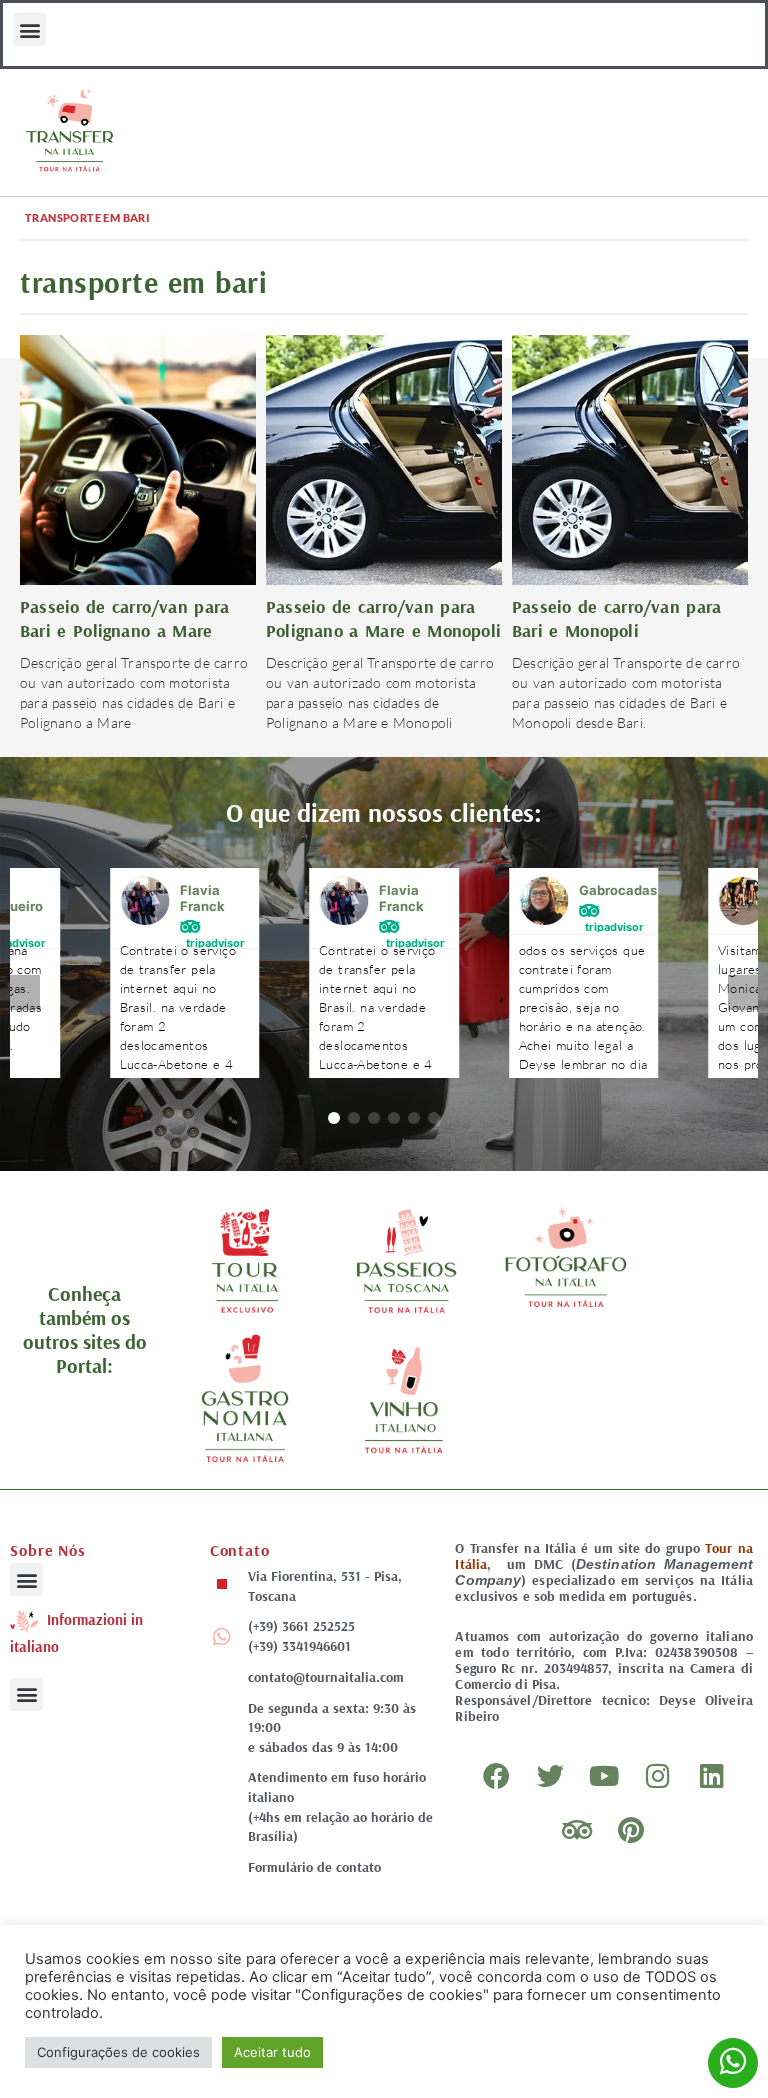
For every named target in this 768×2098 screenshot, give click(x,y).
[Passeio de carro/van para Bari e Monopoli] (630, 458)
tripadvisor (215, 942)
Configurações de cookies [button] (118, 2052)
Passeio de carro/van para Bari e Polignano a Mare (124, 618)
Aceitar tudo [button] (272, 2052)
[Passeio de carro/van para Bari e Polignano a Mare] (138, 458)
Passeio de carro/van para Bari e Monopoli (616, 618)
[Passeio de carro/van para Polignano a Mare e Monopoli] (384, 458)
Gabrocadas (618, 890)
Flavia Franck (202, 898)
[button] (29, 29)
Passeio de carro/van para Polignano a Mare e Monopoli (383, 618)
